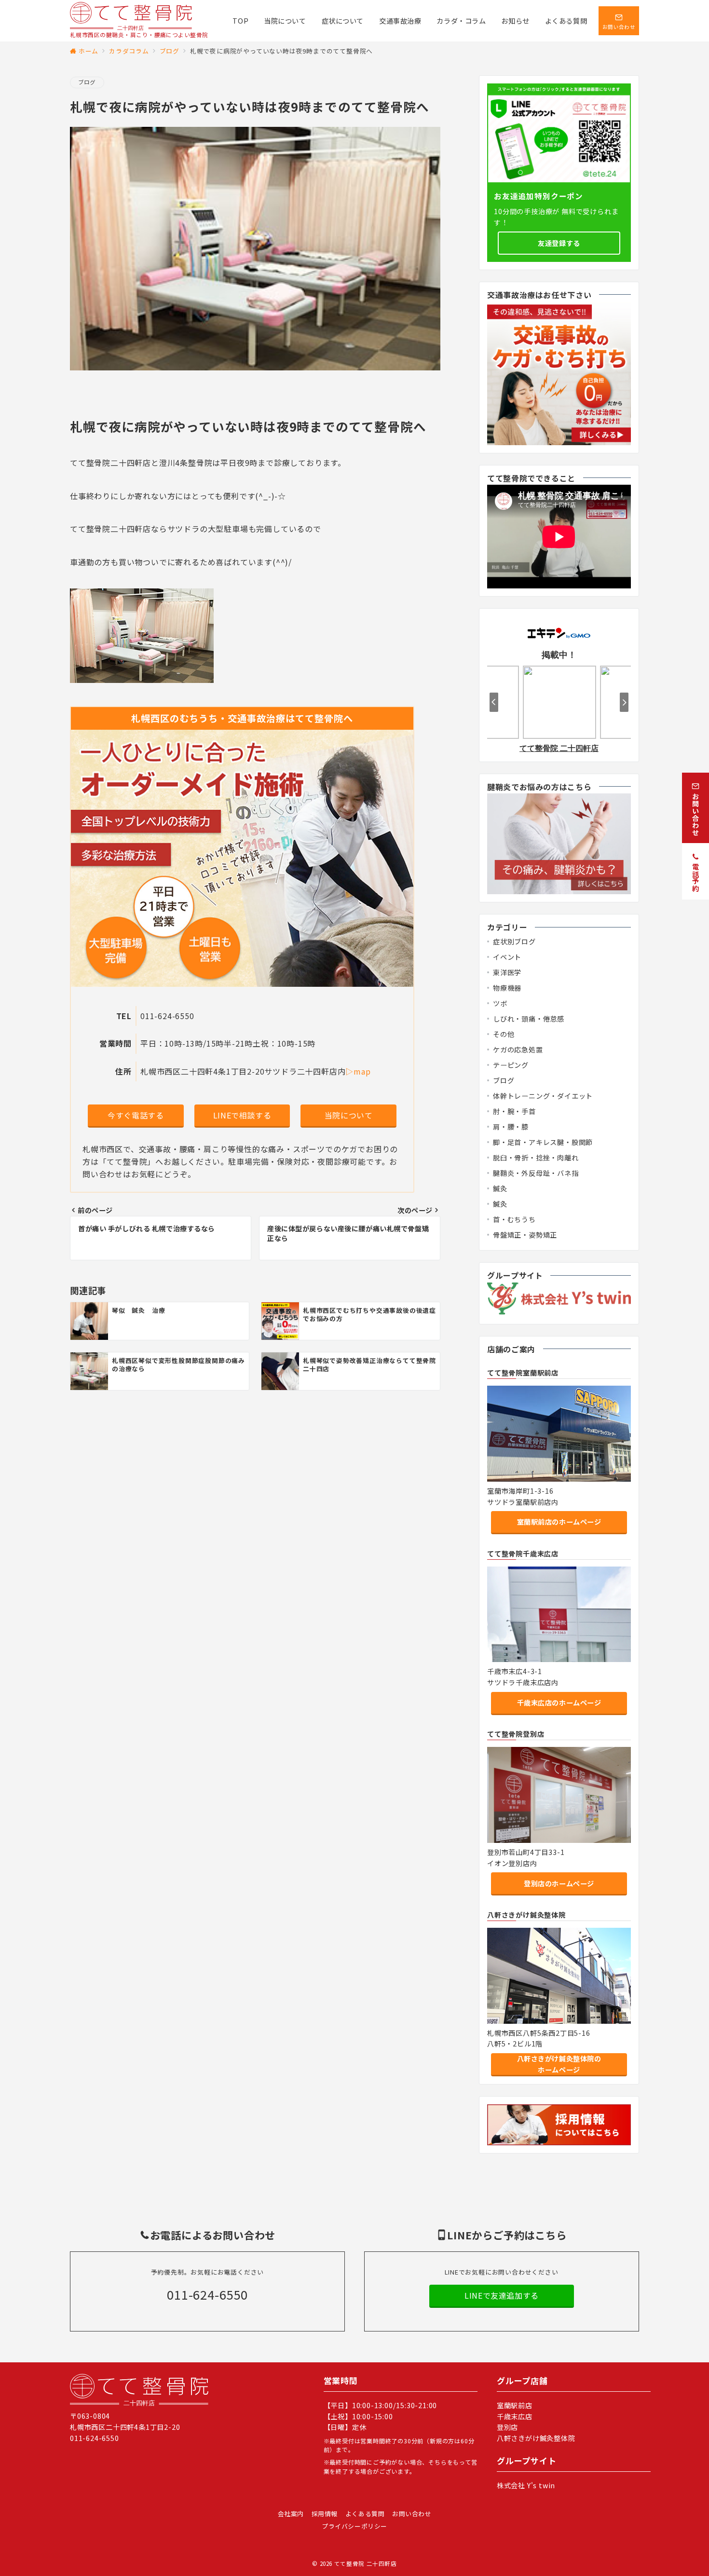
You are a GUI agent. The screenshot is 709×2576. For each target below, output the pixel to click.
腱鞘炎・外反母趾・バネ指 (536, 1173)
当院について (349, 1115)
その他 (504, 1034)
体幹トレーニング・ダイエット (543, 1096)
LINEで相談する (242, 1115)
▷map (358, 1071)
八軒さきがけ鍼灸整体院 (536, 2438)
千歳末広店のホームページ (559, 1703)
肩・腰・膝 (511, 1127)
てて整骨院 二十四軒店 (366, 2563)
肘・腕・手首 (514, 1111)
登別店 (507, 2427)
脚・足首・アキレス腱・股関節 (543, 1142)
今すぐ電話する (136, 1115)
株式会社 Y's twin (526, 2485)
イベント (507, 957)
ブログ (87, 82)
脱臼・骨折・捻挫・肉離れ (536, 1158)
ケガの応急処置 (518, 1049)
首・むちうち (514, 1219)
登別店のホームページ (559, 1883)
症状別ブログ (514, 941)
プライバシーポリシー (354, 2526)
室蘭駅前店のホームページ (559, 1522)
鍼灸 (500, 1188)
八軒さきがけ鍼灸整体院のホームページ (559, 2064)
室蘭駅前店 (515, 2405)
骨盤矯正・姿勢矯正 (525, 1235)
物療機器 (507, 988)
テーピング (511, 1065)
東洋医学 (507, 972)
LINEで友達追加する (502, 2295)
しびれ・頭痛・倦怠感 (529, 1019)
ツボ (500, 1003)
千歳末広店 (515, 2416)
